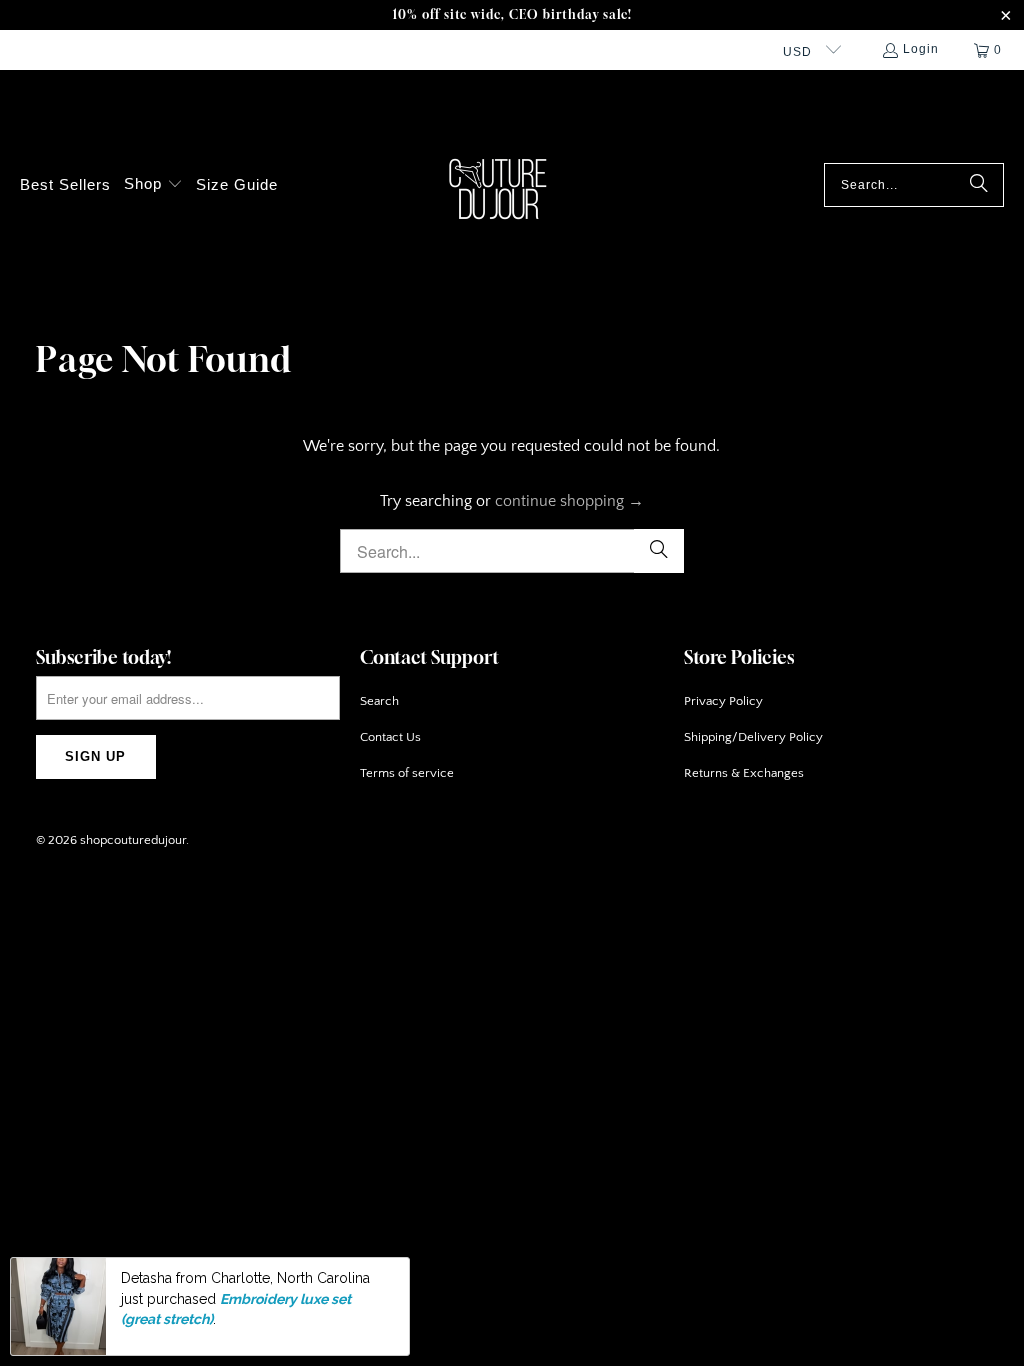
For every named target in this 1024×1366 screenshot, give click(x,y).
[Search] (979, 185)
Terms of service (407, 773)
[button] (153, 185)
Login (921, 49)
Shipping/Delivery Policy (753, 737)
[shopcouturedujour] (501, 185)
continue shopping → (569, 501)
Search (379, 701)
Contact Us (390, 737)
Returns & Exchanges (744, 773)
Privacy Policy (723, 701)
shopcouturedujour (133, 840)
